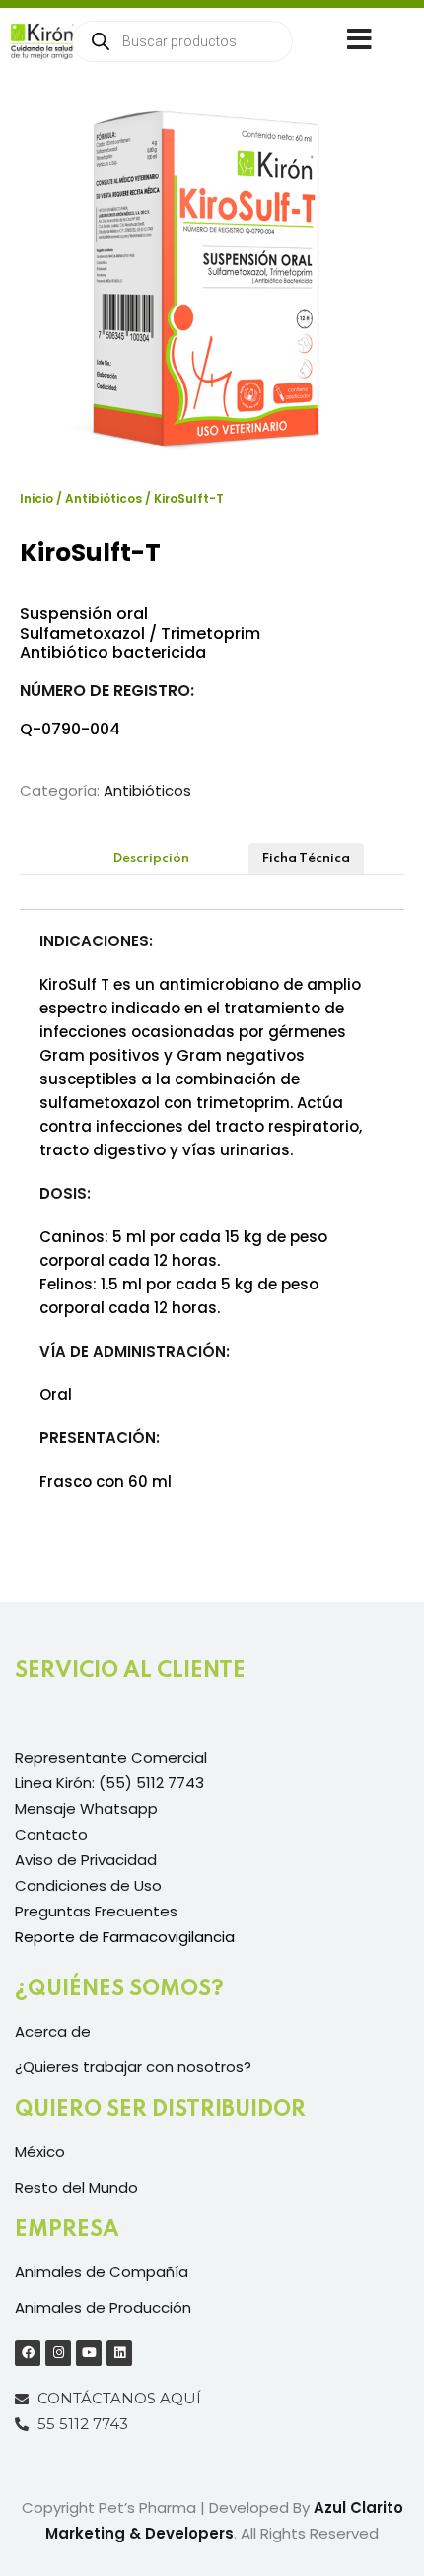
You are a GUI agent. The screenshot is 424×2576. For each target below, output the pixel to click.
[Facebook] (28, 2353)
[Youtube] (89, 2353)
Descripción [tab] (151, 858)
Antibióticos (104, 498)
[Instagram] (58, 2353)
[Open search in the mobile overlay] (182, 41)
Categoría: (60, 790)
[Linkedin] (119, 2353)
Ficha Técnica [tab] (306, 858)
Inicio (36, 498)
